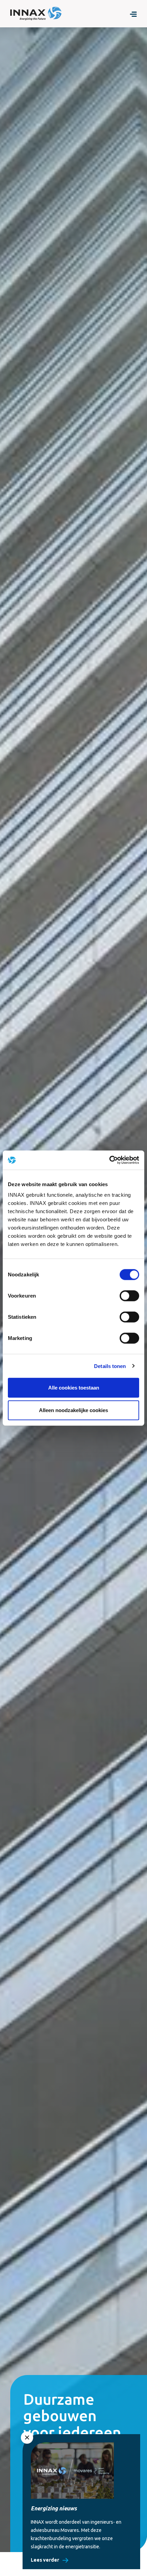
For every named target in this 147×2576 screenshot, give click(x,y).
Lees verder (45, 2560)
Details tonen (110, 1366)
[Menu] (133, 14)
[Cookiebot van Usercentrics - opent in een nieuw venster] (109, 1160)
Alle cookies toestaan (74, 1388)
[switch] (129, 1296)
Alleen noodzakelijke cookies (73, 1410)
